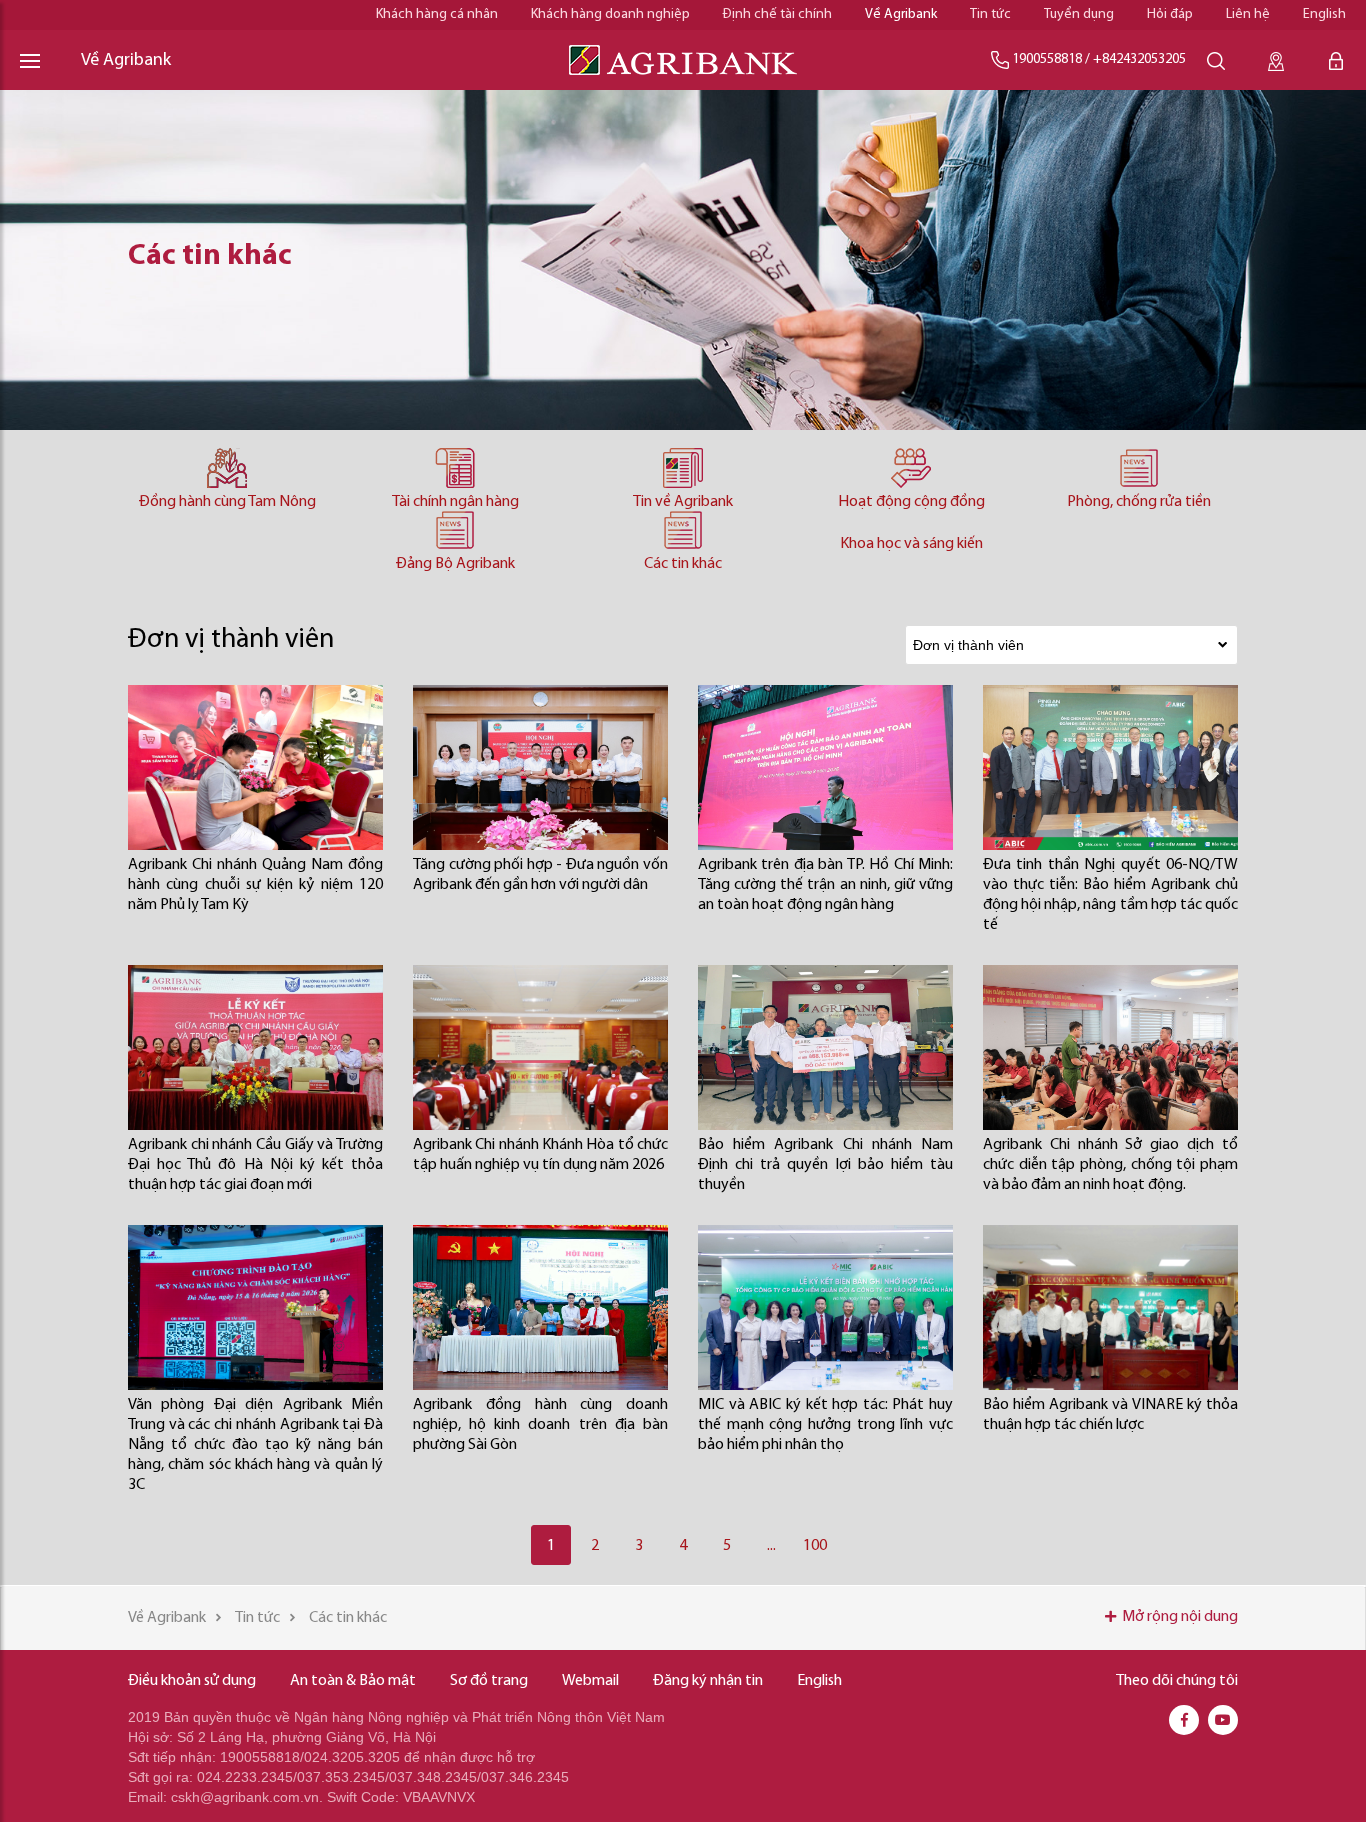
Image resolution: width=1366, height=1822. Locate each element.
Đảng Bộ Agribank (455, 564)
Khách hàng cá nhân (437, 14)
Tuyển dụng (1079, 14)
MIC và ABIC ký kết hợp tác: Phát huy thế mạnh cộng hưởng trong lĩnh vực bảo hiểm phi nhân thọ (825, 1425)
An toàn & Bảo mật (353, 1681)
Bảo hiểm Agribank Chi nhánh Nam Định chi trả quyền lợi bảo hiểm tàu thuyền (825, 1165)
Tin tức (990, 14)
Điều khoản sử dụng (192, 1681)
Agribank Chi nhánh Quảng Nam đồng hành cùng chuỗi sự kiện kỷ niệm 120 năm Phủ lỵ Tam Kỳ (255, 885)
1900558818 (1047, 59)
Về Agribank (901, 14)
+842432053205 (1139, 59)
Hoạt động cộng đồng (911, 502)
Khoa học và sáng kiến (911, 544)
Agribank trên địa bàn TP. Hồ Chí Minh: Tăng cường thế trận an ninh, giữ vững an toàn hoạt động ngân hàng (825, 885)
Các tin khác (683, 564)
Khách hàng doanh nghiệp (610, 14)
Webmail (590, 1681)
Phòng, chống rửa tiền (1139, 502)
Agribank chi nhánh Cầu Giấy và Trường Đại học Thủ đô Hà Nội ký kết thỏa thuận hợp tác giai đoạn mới (255, 1165)
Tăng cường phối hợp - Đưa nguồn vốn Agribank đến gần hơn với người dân (540, 875)
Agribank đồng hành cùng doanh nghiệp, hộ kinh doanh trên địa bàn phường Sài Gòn (540, 1425)
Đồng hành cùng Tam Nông (227, 502)
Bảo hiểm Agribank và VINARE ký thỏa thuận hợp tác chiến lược (1110, 1415)
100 (815, 1546)
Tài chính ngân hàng (455, 502)
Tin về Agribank (683, 502)
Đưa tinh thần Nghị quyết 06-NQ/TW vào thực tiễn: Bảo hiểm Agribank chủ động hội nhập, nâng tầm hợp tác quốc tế (1110, 895)
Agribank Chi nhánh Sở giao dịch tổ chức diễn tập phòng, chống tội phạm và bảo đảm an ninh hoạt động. (1110, 1165)
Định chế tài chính (777, 14)
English (1324, 14)
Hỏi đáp (1170, 14)
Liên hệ (1248, 14)
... (771, 1546)
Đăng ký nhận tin (708, 1681)
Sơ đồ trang (489, 1681)
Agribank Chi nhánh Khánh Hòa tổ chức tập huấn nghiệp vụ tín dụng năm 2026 (540, 1155)
